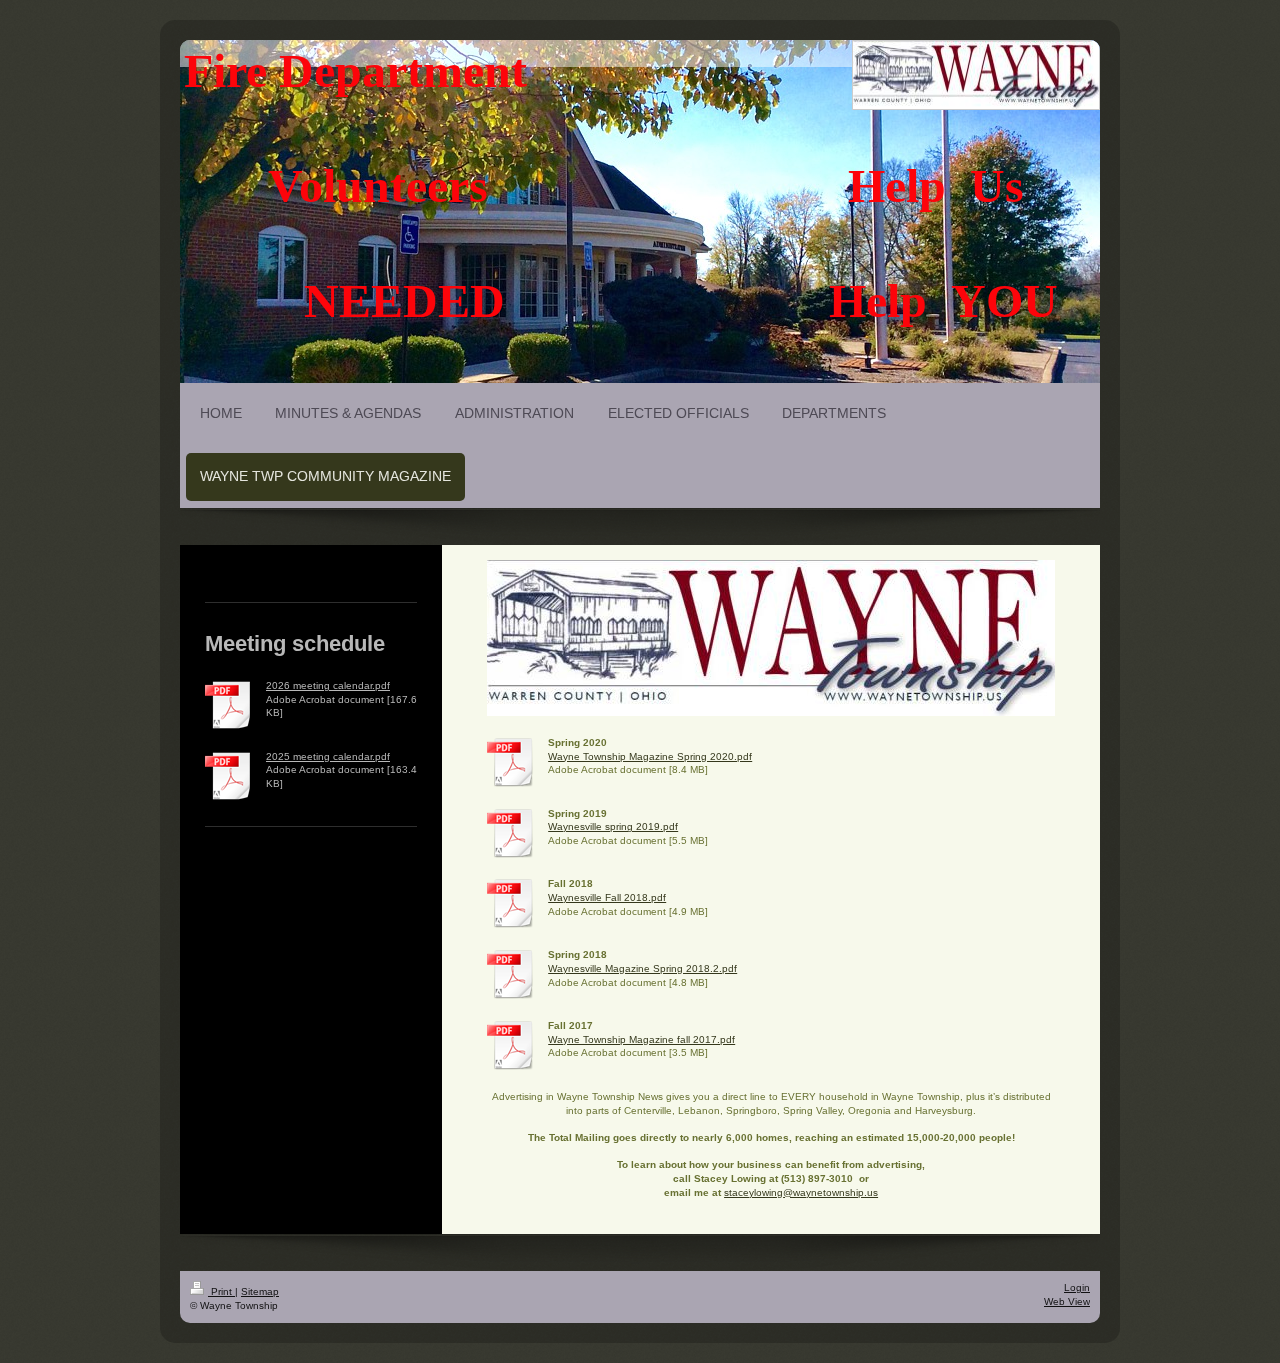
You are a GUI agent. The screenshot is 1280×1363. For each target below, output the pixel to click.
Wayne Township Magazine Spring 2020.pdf (650, 756)
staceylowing (753, 1192)
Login (1077, 1287)
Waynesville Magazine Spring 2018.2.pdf (642, 968)
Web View (1067, 1301)
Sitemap (260, 1291)
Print (221, 1291)
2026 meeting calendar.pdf (328, 685)
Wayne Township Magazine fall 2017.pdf (641, 1039)
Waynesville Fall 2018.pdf (607, 897)
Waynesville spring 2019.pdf (613, 826)
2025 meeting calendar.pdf (328, 756)
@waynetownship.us (830, 1192)
